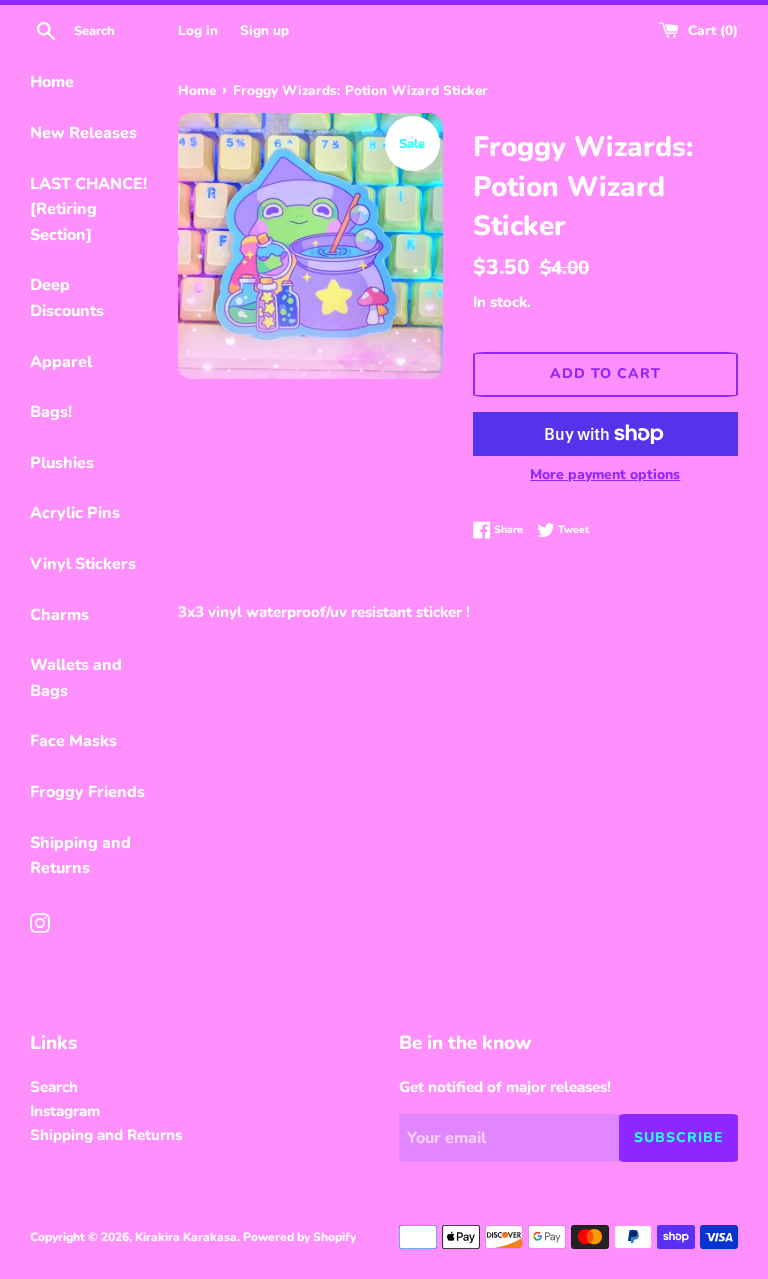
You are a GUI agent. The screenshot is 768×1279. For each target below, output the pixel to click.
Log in (198, 30)
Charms (59, 615)
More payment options (605, 474)
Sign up (264, 30)
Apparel (61, 362)
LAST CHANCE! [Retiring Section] (88, 209)
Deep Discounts (67, 298)
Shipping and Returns (80, 856)
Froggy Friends (87, 792)
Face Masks (73, 741)
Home (52, 82)
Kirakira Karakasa (186, 1237)
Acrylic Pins (75, 513)
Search (54, 1087)
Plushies (62, 463)
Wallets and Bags (76, 678)
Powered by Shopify (299, 1237)
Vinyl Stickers (83, 564)
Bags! (51, 412)
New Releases (83, 133)
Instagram (65, 1111)
